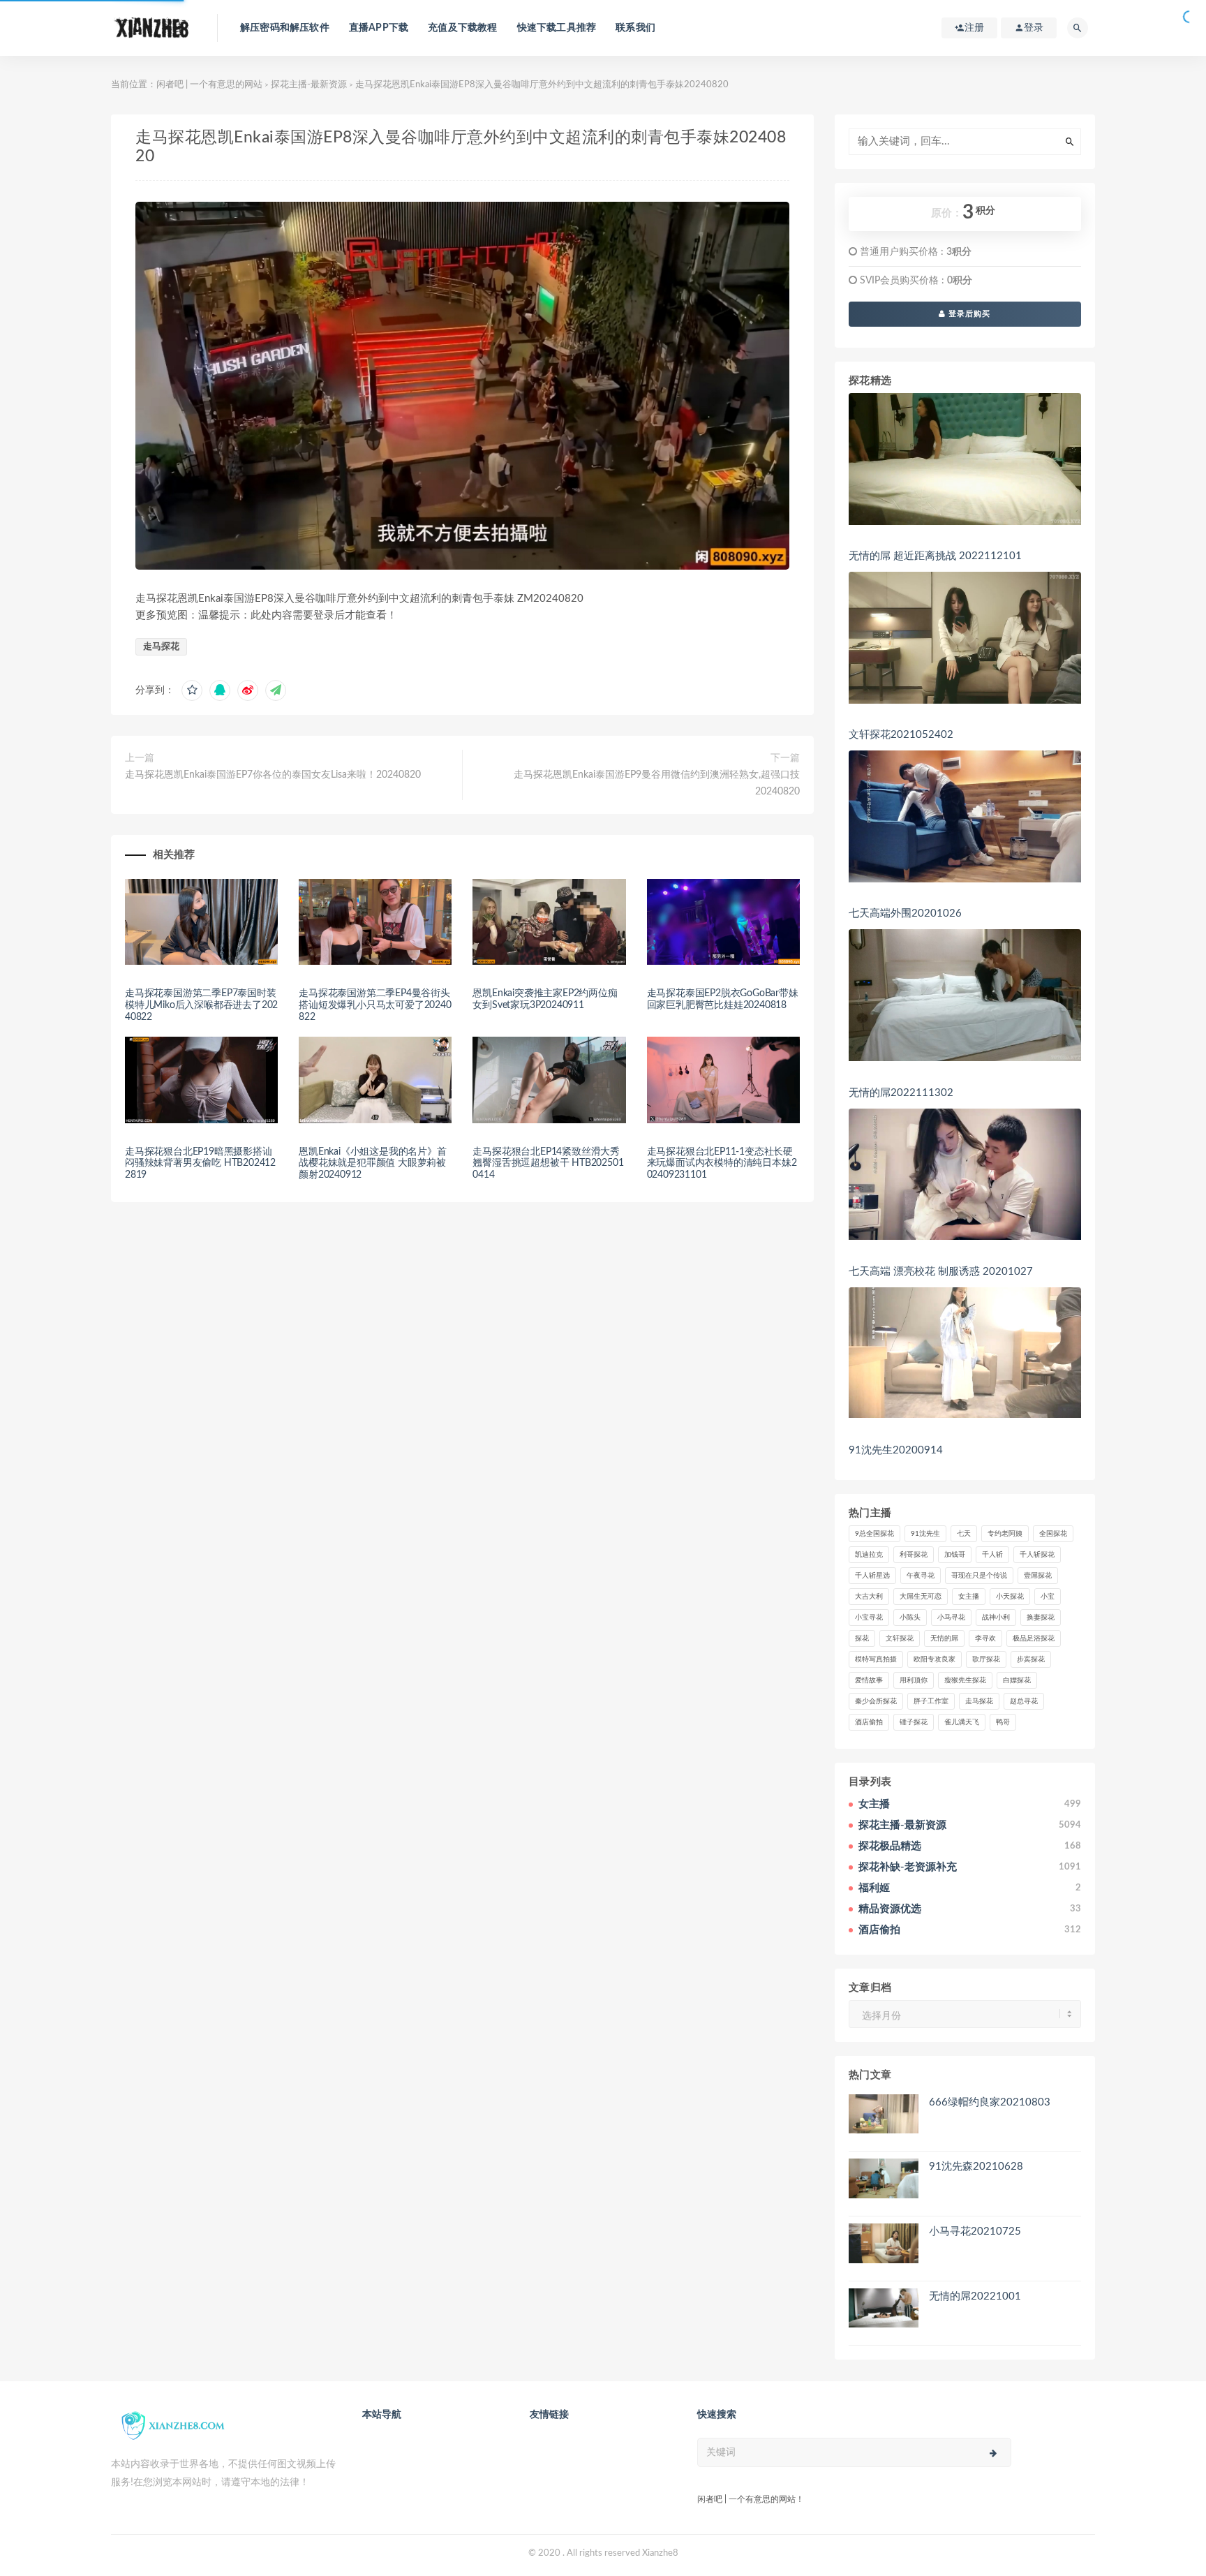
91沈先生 (925, 1534)
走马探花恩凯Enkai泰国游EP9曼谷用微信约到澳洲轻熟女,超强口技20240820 (656, 783)
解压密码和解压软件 (285, 28)
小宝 (1048, 1597)
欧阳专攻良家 (935, 1659)
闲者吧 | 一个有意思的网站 (209, 85)
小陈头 (910, 1618)
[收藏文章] (192, 690)
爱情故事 (869, 1680)
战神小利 (996, 1618)
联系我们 (635, 28)
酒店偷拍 (869, 1722)
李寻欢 (985, 1638)
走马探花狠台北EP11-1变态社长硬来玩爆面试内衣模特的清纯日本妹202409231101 (722, 1164)
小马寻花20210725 (975, 2231)
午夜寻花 (921, 1576)
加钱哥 (955, 1555)
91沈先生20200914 (896, 1450)
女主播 (969, 1597)
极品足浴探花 (1034, 1638)
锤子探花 (914, 1722)
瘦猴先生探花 (965, 1680)
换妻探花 (1041, 1618)
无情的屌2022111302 (901, 1093)
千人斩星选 (872, 1576)
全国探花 (1053, 1534)
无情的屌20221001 (975, 2296)
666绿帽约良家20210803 (990, 2102)
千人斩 (992, 1555)
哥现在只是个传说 (979, 1576)
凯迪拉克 (869, 1555)
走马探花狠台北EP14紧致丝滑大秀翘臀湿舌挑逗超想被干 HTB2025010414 (548, 1164)
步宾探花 (1031, 1659)
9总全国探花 (874, 1534)
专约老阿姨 (1005, 1534)
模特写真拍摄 (876, 1659)
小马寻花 (951, 1618)
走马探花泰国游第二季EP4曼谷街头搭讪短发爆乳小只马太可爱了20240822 (375, 1005)
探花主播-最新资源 (309, 85)
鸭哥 (1003, 1722)
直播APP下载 (379, 28)
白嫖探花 (1017, 1680)
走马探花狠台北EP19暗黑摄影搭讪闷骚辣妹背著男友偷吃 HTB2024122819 (200, 1164)
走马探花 (161, 647)
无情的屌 (944, 1638)
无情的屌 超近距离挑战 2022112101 (935, 556)
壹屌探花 (1038, 1576)
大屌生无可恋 (921, 1597)
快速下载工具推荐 (557, 28)
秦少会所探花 (876, 1701)
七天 (964, 1534)
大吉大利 (869, 1597)
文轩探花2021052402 (901, 735)
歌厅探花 (986, 1659)
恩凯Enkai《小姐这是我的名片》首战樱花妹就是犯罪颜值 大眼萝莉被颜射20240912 (372, 1164)
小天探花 (1010, 1597)
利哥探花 (914, 1555)
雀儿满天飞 (962, 1722)
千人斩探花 (1037, 1555)
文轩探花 (900, 1638)
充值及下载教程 (462, 28)
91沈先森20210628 (976, 2167)
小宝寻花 (869, 1618)
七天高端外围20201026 (905, 913)
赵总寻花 (1024, 1701)
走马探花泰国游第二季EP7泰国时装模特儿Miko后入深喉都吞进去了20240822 (201, 1005)
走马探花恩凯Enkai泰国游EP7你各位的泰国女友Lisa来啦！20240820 (273, 775)
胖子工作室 (931, 1701)
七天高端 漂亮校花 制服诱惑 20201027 (941, 1272)
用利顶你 (914, 1680)
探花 (862, 1638)
